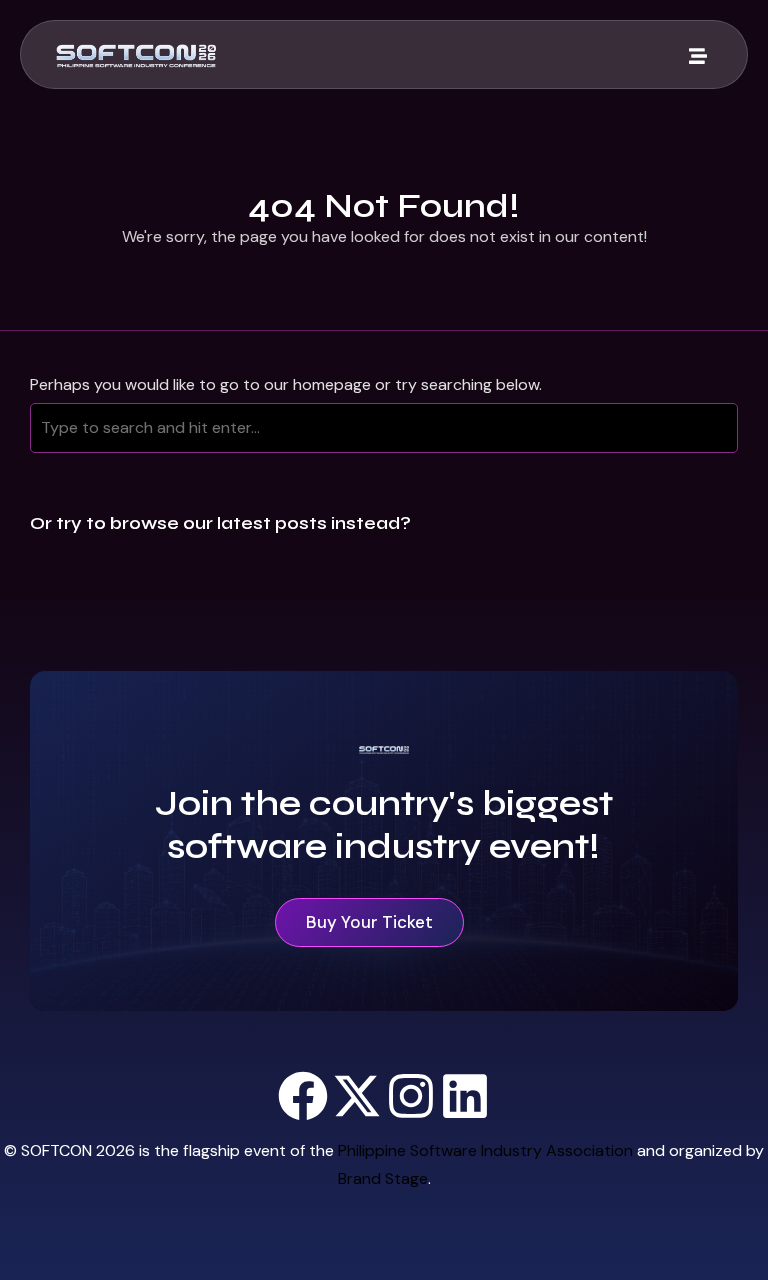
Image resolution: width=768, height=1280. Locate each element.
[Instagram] (411, 1096)
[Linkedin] (465, 1096)
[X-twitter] (357, 1096)
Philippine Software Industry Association (485, 1150)
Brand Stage (383, 1178)
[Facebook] (303, 1096)
